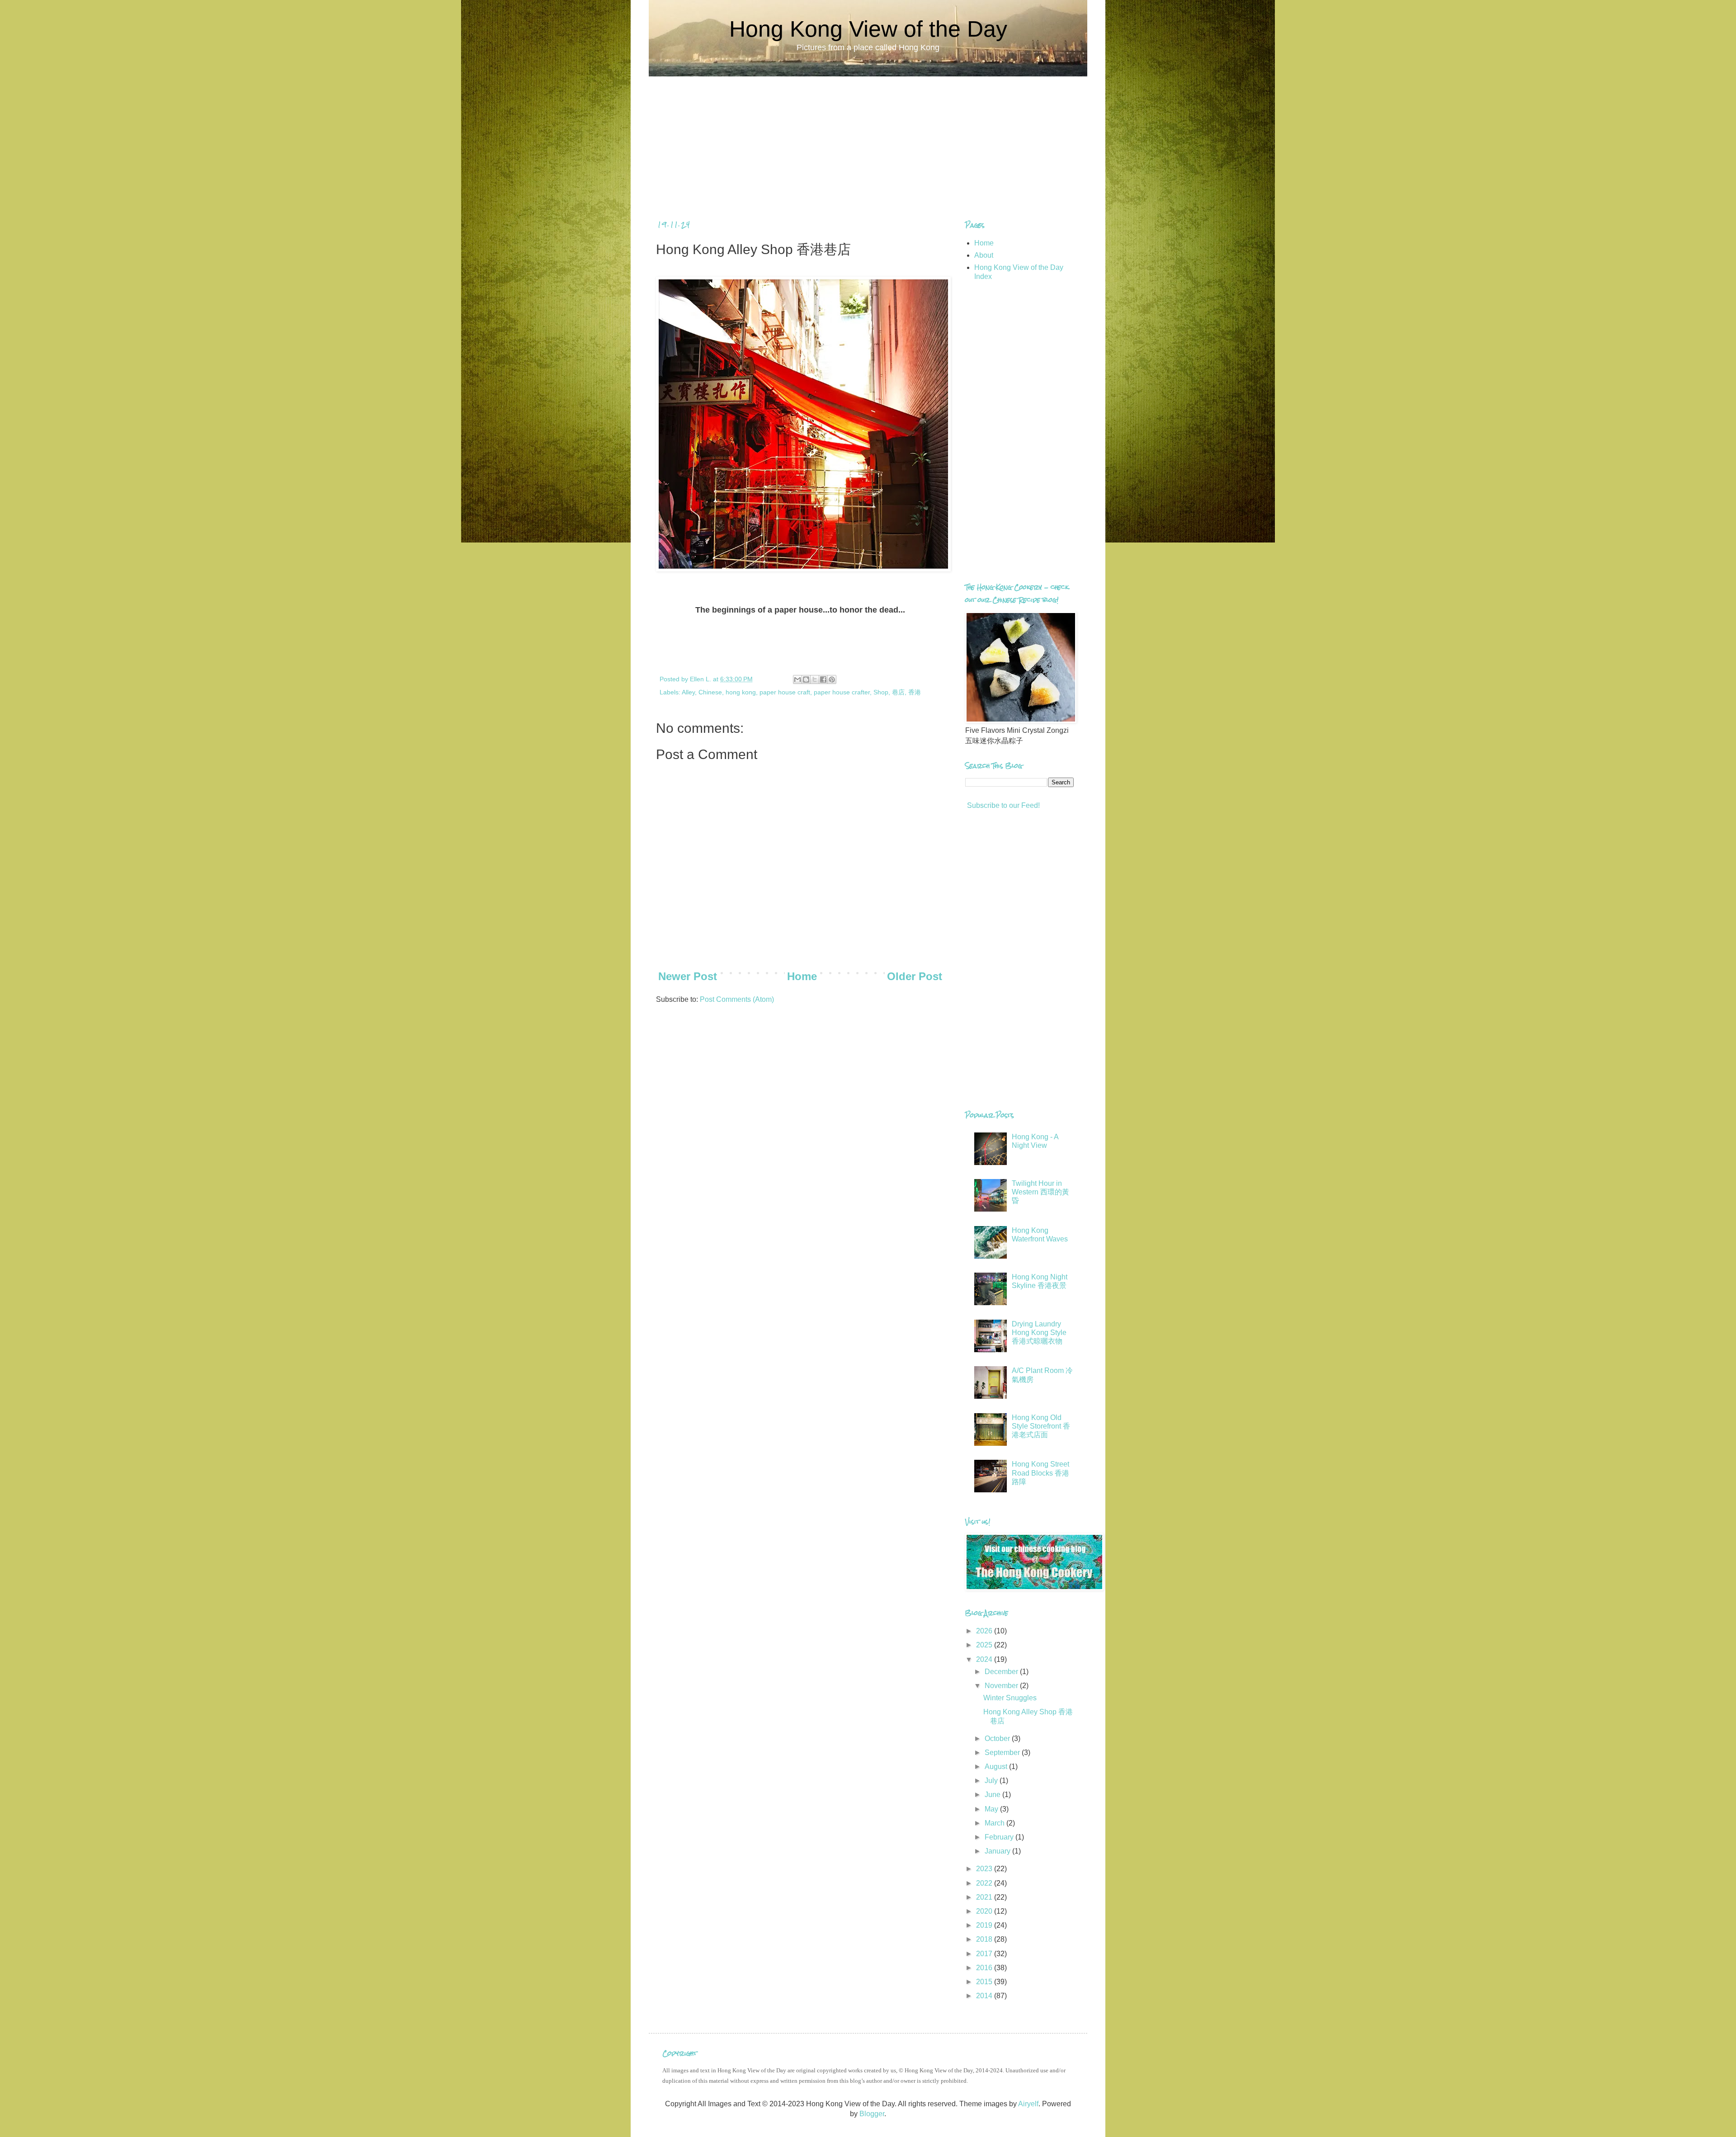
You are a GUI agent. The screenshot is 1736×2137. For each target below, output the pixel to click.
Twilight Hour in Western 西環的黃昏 (1040, 1192)
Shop (881, 692)
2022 (985, 1883)
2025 (985, 1645)
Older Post (915, 976)
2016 (985, 1968)
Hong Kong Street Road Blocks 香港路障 (1040, 1473)
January (998, 1851)
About (984, 255)
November (1002, 1686)
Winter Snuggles (1010, 1698)
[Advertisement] (868, 140)
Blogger (872, 2114)
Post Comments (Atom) (737, 999)
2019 (985, 1925)
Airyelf (1028, 2104)
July (992, 1781)
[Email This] (797, 679)
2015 (985, 1982)
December (1002, 1672)
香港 (915, 692)
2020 (985, 1911)
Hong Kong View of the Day (868, 29)
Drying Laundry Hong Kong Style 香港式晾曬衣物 (1039, 1333)
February (1000, 1837)
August (997, 1767)
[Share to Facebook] (823, 679)
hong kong (741, 692)
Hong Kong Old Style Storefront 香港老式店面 (1041, 1426)
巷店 (898, 692)
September (1003, 1753)
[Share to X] (815, 679)
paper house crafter (842, 692)
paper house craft (785, 692)
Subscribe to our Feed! (1002, 805)
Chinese (710, 692)
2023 (985, 1869)
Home (802, 976)
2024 (985, 1659)
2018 (985, 1939)
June (993, 1795)
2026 (985, 1631)
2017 (985, 1954)
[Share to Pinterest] (832, 679)
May (992, 1809)
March (995, 1823)
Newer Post (688, 976)
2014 (985, 1996)
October (998, 1738)
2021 (985, 1897)
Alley (688, 692)
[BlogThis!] (806, 679)
